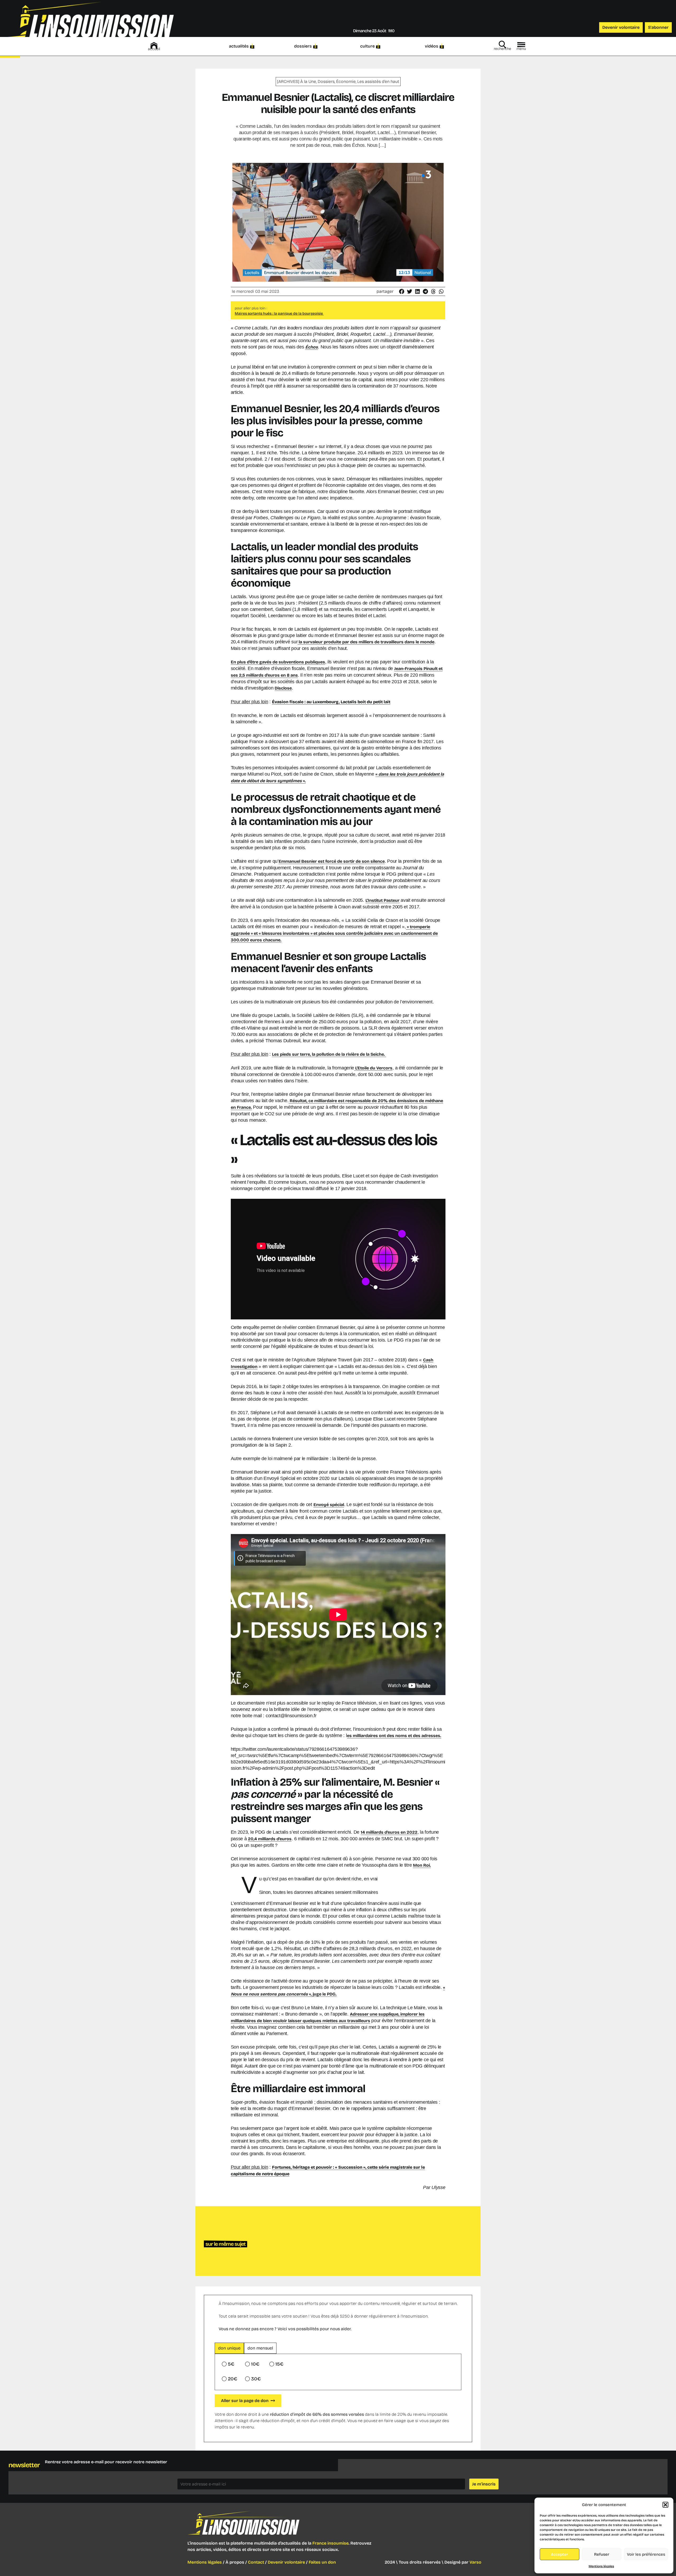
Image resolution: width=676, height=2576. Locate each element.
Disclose (283, 688)
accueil (154, 49)
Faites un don (322, 2562)
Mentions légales (601, 2566)
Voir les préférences (646, 2554)
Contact (256, 2562)
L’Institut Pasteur (382, 900)
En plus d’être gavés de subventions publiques (278, 662)
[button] (665, 2505)
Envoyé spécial (329, 1505)
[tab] (229, 2348)
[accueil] (154, 45)
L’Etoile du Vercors (373, 1068)
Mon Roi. (422, 1865)
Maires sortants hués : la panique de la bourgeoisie (279, 313)
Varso (475, 2562)
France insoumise (330, 2543)
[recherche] (503, 45)
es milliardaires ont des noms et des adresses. (394, 1736)
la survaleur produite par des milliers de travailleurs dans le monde (366, 642)
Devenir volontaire (286, 2562)
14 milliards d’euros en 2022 (389, 1832)
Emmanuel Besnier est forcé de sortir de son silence (332, 861)
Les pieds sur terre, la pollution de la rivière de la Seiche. (329, 1054)
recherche (503, 49)
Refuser (602, 2554)
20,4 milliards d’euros (270, 1839)
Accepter (559, 2554)
